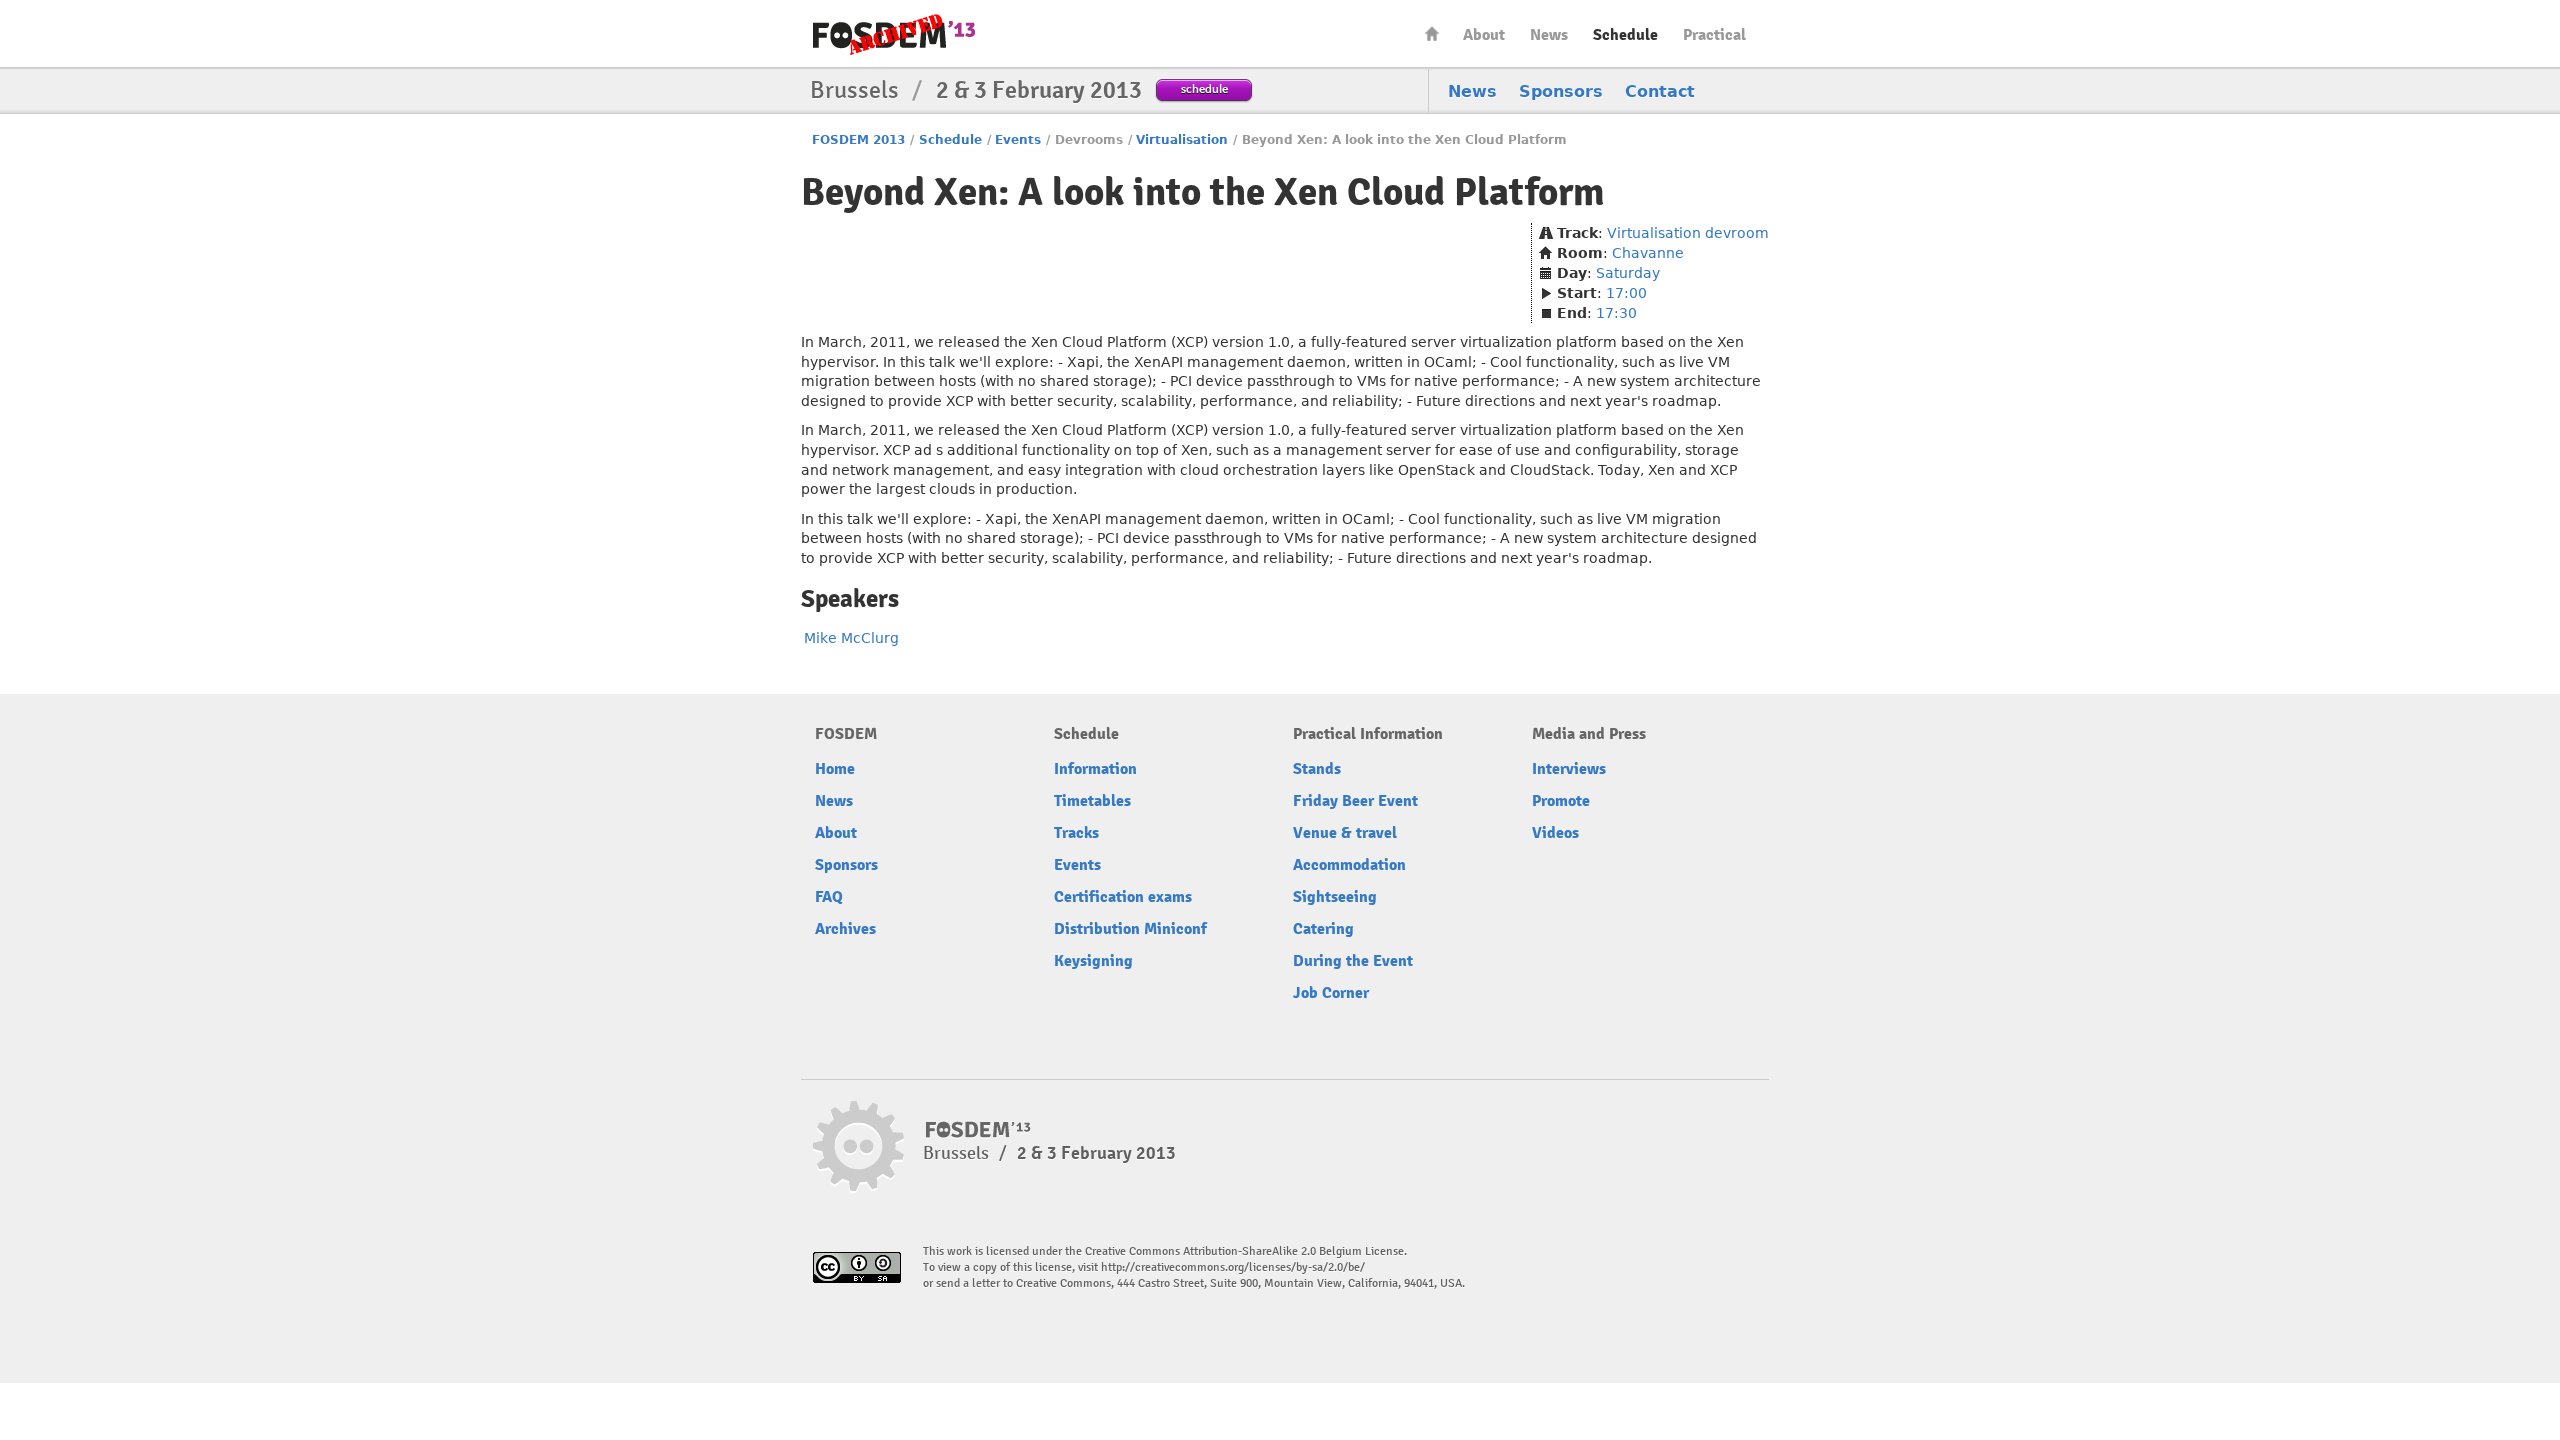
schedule (1204, 88)
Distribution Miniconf (1130, 929)
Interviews (1569, 769)
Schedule (1625, 35)
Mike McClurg (851, 638)
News (1549, 35)
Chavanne (1648, 253)
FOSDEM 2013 (858, 140)
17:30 (1616, 313)
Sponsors (1561, 91)
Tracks (1076, 833)
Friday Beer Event (1355, 801)
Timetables (1092, 801)
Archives (845, 929)
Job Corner (1331, 993)
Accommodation (1349, 865)
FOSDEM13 (978, 1130)
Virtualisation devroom (1688, 233)
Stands (1317, 769)
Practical (1714, 35)
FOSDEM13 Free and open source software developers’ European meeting (894, 34)
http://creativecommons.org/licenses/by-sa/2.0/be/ (1233, 1267)
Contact (1660, 91)
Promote (1561, 801)
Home (1432, 33)
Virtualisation (1182, 140)
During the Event (1353, 961)
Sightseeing (1335, 897)
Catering (1323, 929)
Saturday (1628, 273)
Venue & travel (1345, 833)
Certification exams (1123, 897)
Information (1095, 769)
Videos (1555, 833)
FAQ (829, 897)
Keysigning (1093, 961)
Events (1018, 140)
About (1484, 35)
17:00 (1626, 293)
